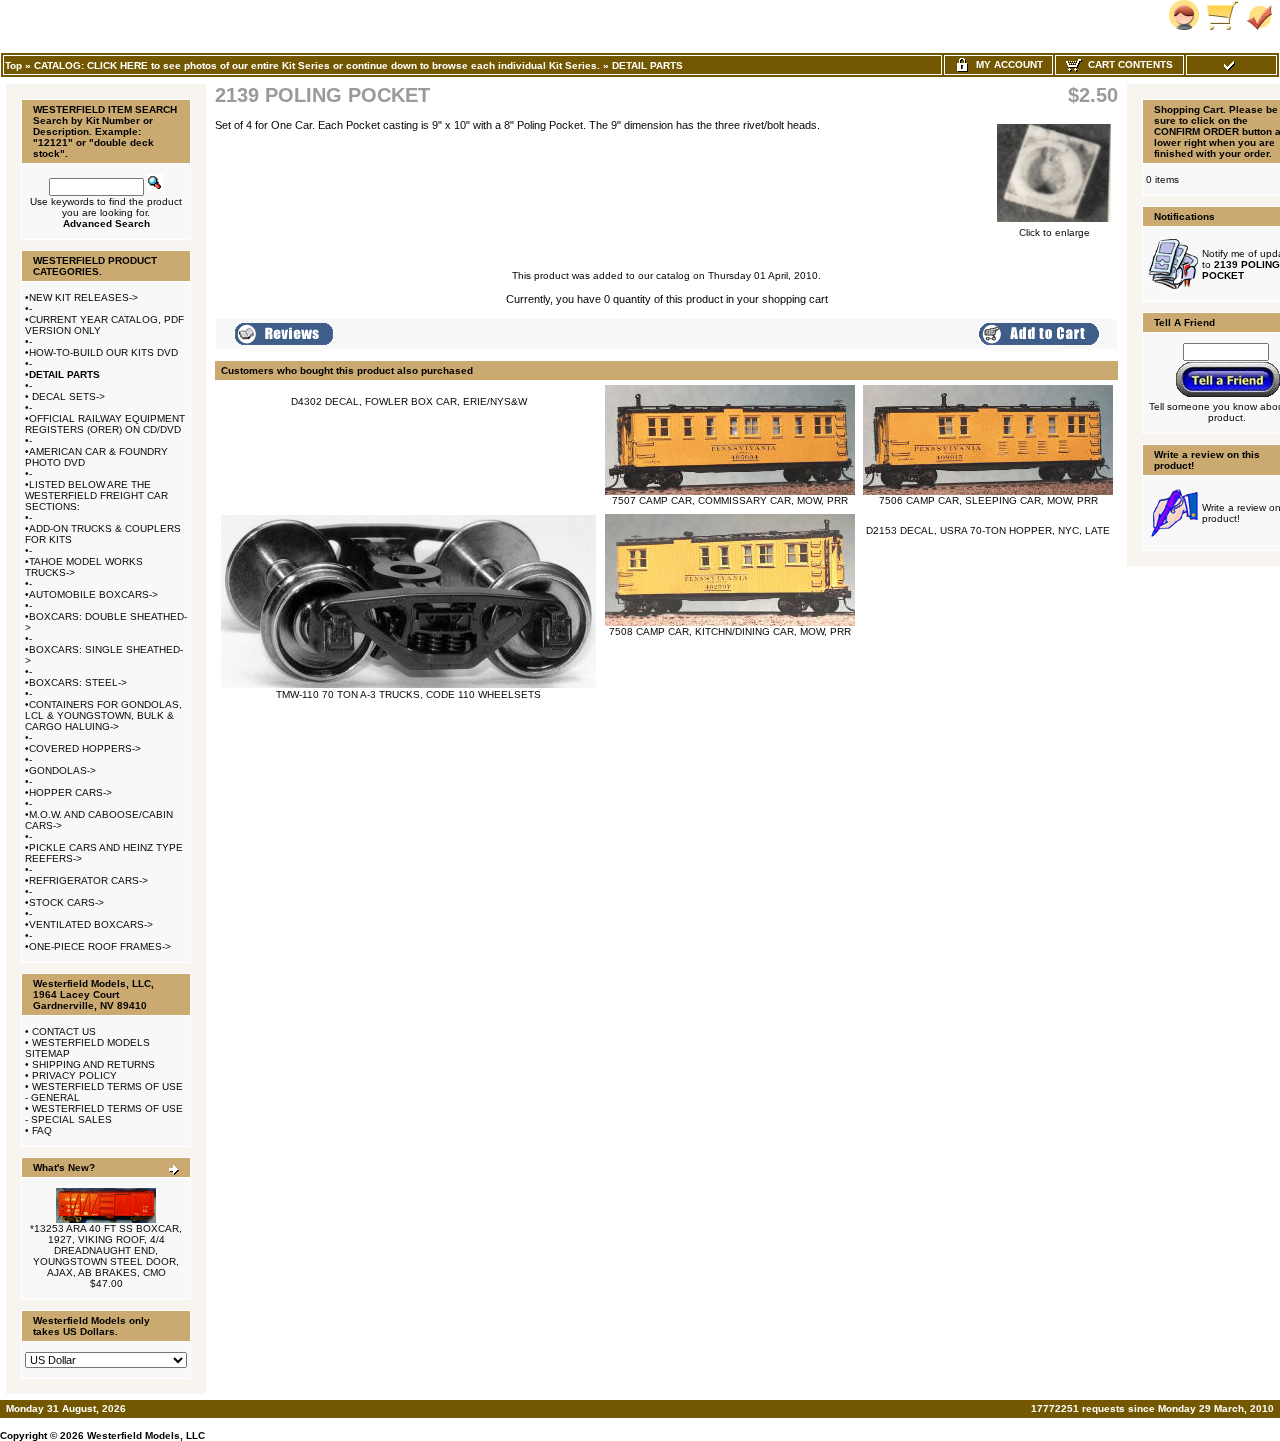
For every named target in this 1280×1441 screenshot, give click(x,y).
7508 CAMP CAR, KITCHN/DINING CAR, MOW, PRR (730, 631)
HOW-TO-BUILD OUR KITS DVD (103, 352)
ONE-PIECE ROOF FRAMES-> (100, 946)
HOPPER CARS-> (70, 792)
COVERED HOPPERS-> (85, 748)
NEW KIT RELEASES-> (83, 297)
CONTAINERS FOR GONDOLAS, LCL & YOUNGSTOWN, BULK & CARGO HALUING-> (103, 715)
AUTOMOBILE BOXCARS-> (93, 594)
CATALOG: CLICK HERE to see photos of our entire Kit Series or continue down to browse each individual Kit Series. (317, 65)
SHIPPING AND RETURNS (93, 1064)
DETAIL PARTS (647, 65)
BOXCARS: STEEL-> (78, 682)
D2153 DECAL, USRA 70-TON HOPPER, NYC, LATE (988, 530)
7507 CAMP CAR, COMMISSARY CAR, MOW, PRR (730, 500)
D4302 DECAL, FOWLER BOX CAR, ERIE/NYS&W (409, 401)
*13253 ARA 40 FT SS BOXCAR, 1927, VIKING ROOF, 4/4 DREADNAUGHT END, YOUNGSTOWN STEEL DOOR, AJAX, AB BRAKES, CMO (106, 1250)
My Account (1006, 64)
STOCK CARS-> (66, 902)
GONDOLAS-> (62, 770)
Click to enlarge (1054, 232)
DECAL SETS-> (67, 396)
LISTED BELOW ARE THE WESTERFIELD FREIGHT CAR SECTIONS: (96, 495)
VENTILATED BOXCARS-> (91, 924)
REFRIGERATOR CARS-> (88, 880)
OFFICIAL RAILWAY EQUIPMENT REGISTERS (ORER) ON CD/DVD (105, 424)
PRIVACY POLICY (74, 1075)
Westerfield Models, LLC (146, 1435)
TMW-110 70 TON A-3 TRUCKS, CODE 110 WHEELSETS (408, 694)
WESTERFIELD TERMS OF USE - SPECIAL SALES (104, 1114)
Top (13, 65)
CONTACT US (64, 1031)
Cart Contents (1127, 64)
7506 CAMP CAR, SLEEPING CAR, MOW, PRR (988, 500)
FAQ (42, 1130)
